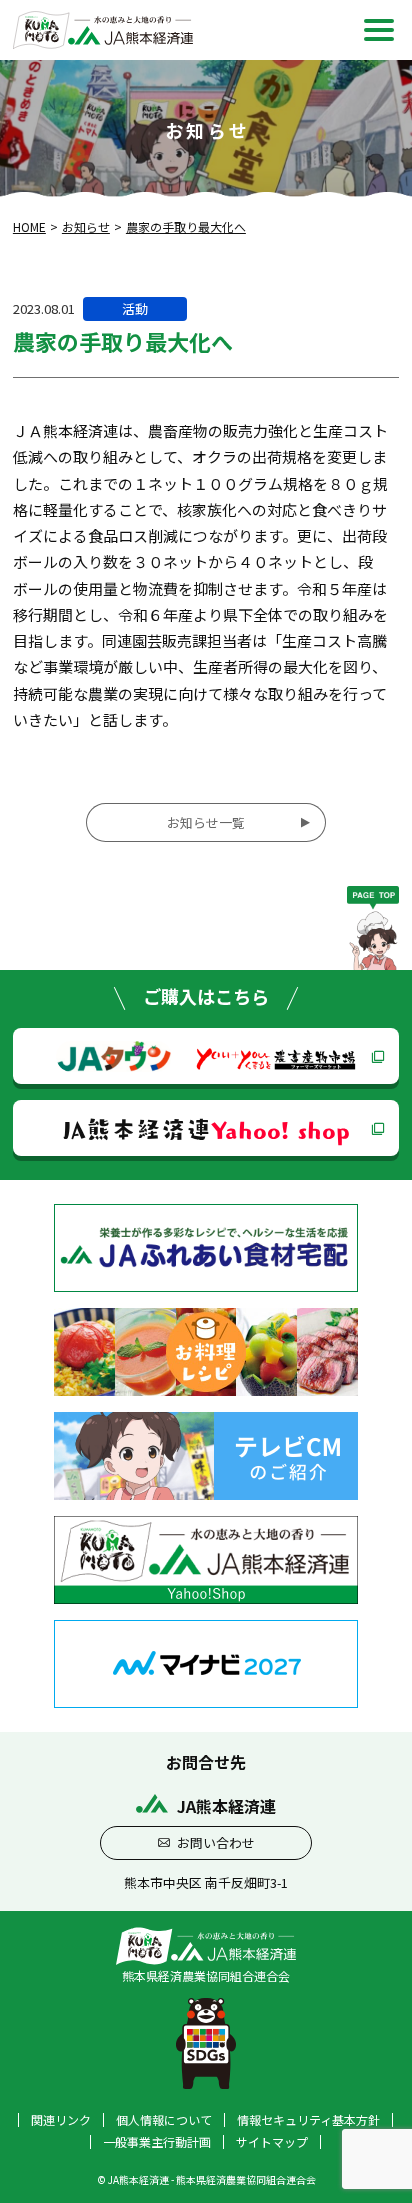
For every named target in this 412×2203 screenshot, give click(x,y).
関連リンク (61, 2120)
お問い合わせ (216, 1842)
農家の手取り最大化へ (186, 226)
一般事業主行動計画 (157, 2142)
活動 (135, 308)
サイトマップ (272, 2142)
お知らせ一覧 (206, 822)
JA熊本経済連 (206, 1128)
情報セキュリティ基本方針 (308, 2120)
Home (29, 226)
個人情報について (164, 2120)
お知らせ (86, 226)
